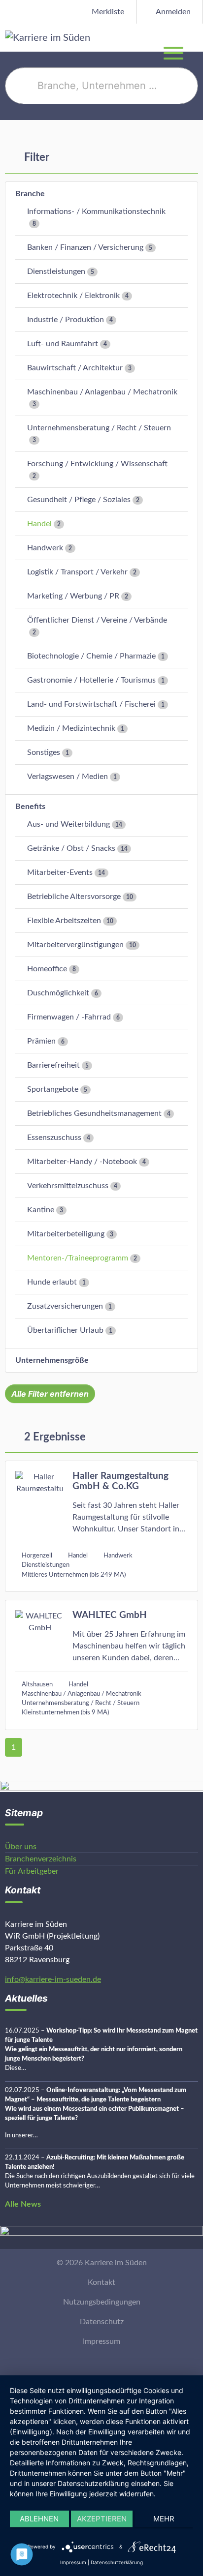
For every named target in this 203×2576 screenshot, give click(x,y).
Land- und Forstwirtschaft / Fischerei (91, 704)
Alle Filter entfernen (50, 1394)
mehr (164, 2519)
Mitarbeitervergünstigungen (75, 945)
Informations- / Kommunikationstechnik (96, 211)
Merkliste (107, 12)
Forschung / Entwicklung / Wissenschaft (97, 464)
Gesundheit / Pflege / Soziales (79, 500)
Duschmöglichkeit (58, 993)
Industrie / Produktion (66, 320)
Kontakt (101, 2282)
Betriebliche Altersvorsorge (74, 897)
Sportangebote (53, 1089)
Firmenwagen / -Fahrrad (69, 1017)
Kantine (41, 1210)
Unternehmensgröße (52, 1360)
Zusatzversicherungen (65, 1306)
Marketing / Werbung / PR (73, 596)
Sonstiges (44, 752)
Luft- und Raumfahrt (63, 344)
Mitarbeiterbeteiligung (66, 1234)
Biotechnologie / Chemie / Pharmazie (91, 656)
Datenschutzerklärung (117, 2562)
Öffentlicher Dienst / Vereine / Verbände (97, 620)
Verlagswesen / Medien (68, 777)
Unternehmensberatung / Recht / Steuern (99, 428)
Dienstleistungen (56, 271)
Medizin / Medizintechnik (71, 728)
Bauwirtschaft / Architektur (75, 368)
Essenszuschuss (54, 1138)
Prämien (41, 1041)
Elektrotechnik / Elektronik (73, 296)
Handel (39, 524)
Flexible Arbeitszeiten (64, 921)
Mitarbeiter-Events (60, 872)
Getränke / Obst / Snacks (71, 848)
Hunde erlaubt (52, 1282)
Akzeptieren (102, 2519)
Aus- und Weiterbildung (68, 824)
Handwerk (45, 548)
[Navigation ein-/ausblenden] (195, 37)
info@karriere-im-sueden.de (53, 1979)
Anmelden (172, 12)
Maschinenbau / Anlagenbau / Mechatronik (102, 392)
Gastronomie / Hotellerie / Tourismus (91, 680)
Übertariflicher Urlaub (65, 1330)
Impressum (101, 2341)
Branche (30, 194)
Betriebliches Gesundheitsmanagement (94, 1113)
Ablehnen (39, 2519)
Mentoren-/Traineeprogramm (78, 1258)
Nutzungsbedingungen (102, 2302)
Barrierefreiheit (53, 1065)
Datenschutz (102, 2322)
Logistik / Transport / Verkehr (77, 572)
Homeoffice (47, 969)
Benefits (30, 807)
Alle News (23, 2204)
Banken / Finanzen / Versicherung (85, 247)
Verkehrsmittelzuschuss (68, 1186)
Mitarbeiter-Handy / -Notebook (82, 1162)
